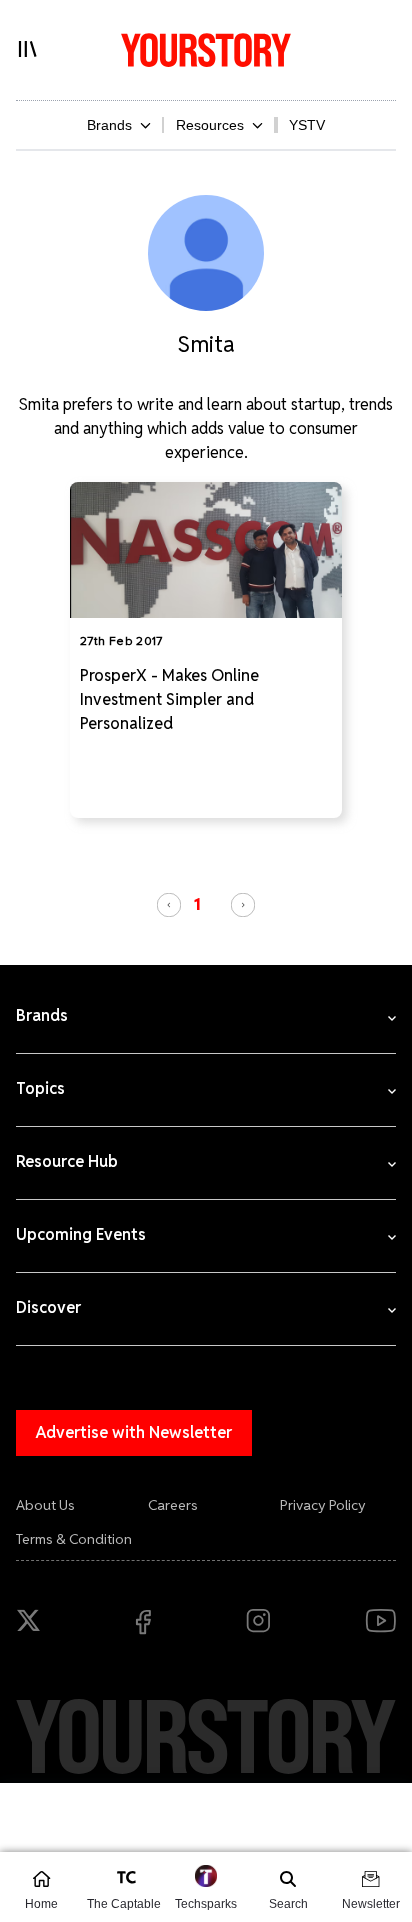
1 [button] (197, 904)
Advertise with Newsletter (134, 1432)
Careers (173, 1505)
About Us (45, 1505)
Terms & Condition (74, 1539)
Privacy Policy (323, 1505)
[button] (169, 905)
